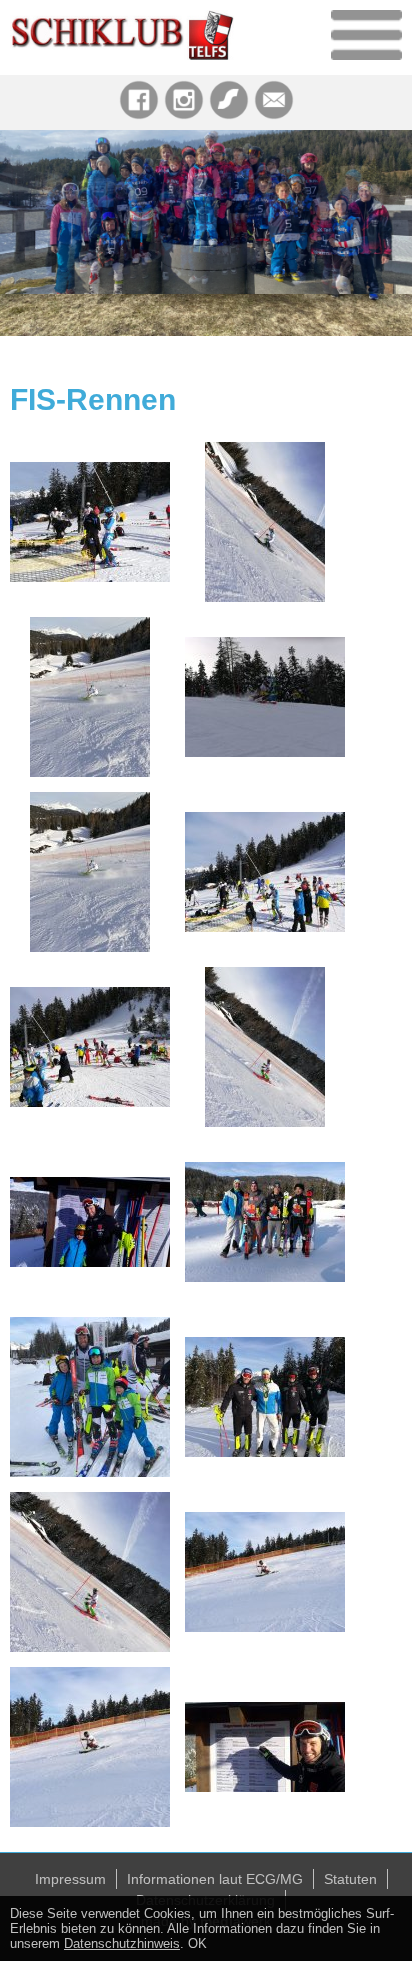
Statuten (350, 1879)
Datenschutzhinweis (122, 1943)
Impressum (70, 1879)
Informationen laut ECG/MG (215, 1879)
